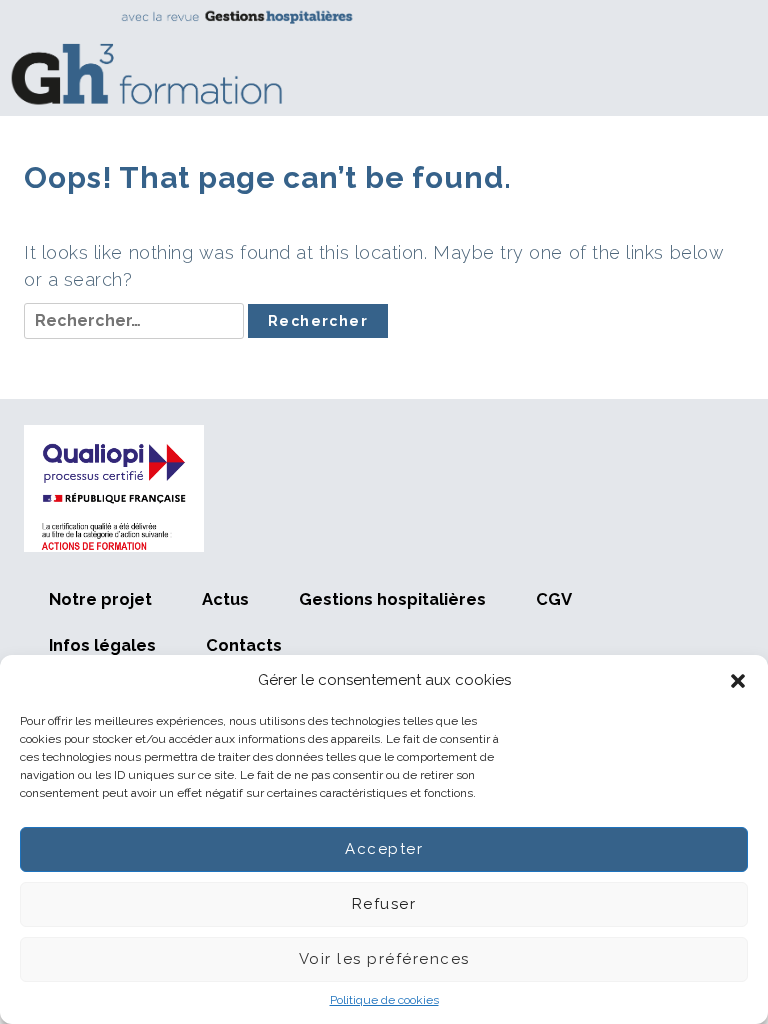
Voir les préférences (384, 959)
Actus (225, 599)
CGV (554, 599)
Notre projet (100, 599)
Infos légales (102, 645)
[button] (738, 681)
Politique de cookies (384, 1000)
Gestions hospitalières (392, 599)
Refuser (384, 904)
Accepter (384, 849)
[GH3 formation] (376, 57)
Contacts (244, 645)
